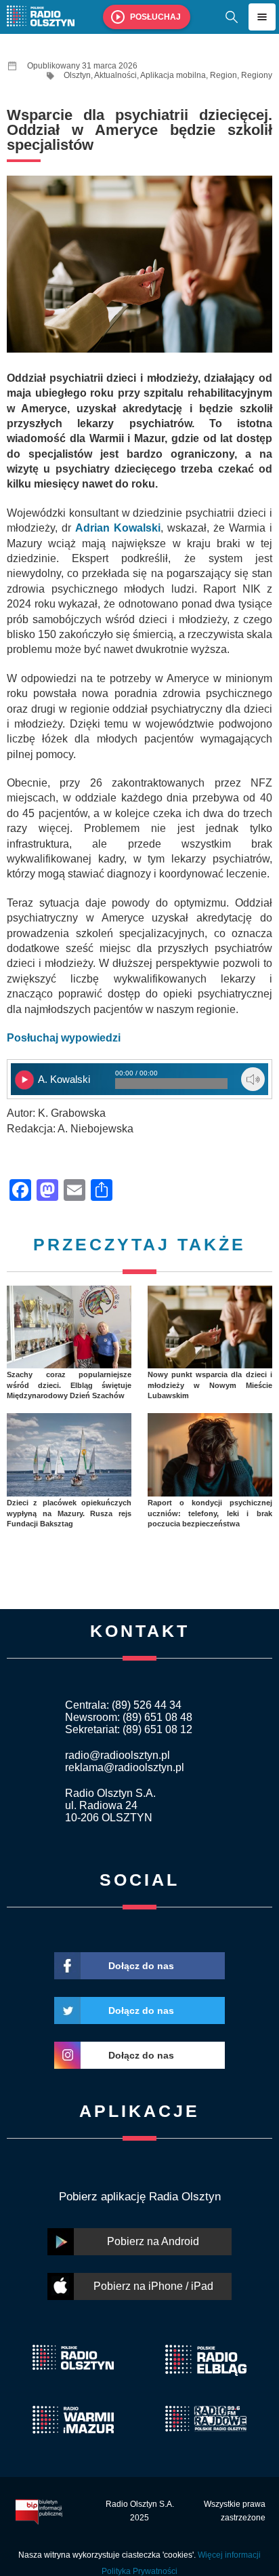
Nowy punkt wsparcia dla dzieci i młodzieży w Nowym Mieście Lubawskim (210, 1385)
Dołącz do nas (141, 1966)
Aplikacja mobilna (173, 75)
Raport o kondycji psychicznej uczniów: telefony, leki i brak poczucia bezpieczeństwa (210, 1513)
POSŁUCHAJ (155, 17)
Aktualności (115, 75)
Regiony (257, 75)
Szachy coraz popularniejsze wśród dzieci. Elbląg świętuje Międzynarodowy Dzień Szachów (69, 1385)
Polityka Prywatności (139, 2571)
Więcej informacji (229, 2555)
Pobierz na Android (153, 2241)
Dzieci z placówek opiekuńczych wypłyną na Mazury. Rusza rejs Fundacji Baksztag (69, 1513)
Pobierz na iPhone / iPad (153, 2286)
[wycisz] (253, 1079)
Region (223, 75)
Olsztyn (77, 75)
